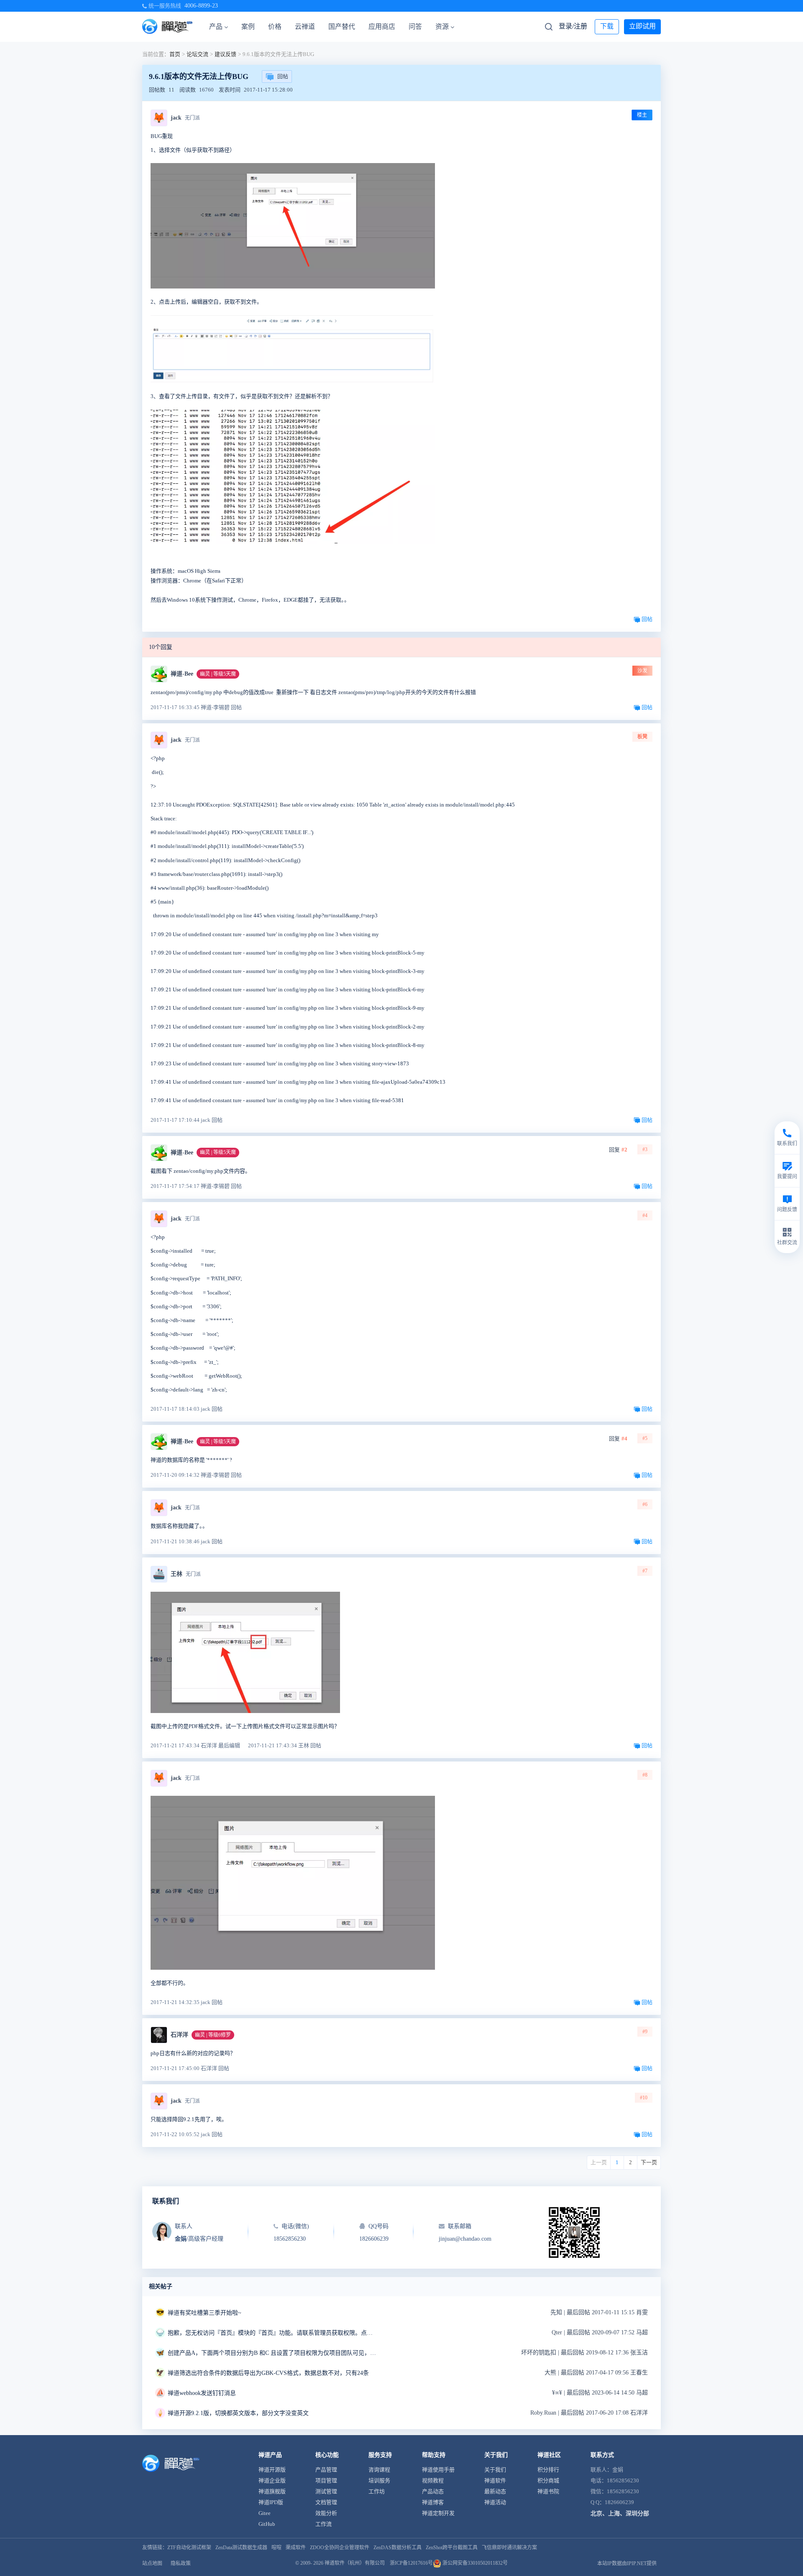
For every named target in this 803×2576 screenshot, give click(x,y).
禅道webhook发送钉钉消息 (202, 2393)
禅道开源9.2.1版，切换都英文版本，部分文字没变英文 (238, 2413)
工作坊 (377, 2491)
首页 (175, 54)
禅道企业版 (272, 2480)
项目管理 (326, 2480)
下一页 (649, 2162)
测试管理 (326, 2491)
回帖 (283, 76)
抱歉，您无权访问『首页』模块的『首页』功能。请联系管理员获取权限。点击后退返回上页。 (272, 2333)
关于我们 (495, 2470)
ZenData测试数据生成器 (241, 2548)
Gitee (265, 2513)
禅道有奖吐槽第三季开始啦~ (205, 2313)
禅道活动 (495, 2502)
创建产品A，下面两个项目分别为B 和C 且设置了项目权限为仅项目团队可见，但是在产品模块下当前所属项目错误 (272, 2353)
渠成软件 (296, 2548)
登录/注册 (573, 26)
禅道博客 (433, 2502)
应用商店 (382, 27)
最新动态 (495, 2491)
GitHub (267, 2524)
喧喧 (276, 2548)
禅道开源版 (272, 2470)
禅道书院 (548, 2491)
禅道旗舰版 (272, 2491)
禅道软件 (495, 2480)
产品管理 (326, 2470)
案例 (248, 27)
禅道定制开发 (438, 2513)
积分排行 (548, 2470)
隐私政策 (181, 2563)
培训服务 (379, 2480)
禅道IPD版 (271, 2502)
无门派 (192, 118)
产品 (216, 27)
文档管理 (326, 2502)
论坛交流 (197, 54)
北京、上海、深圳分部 (620, 2513)
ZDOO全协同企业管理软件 (340, 2548)
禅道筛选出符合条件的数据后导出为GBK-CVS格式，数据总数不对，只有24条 (268, 2373)
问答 (415, 27)
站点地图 (152, 2563)
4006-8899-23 (201, 6)
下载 (607, 26)
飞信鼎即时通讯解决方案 (509, 2548)
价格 (275, 27)
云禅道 (305, 27)
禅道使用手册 (438, 2470)
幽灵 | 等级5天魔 (218, 674)
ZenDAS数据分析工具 (398, 2548)
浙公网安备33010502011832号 (474, 2563)
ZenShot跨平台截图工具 (452, 2548)
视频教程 (433, 2480)
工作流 (324, 2524)
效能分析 (326, 2513)
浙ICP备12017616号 (411, 2563)
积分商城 (548, 2480)
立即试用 (642, 26)
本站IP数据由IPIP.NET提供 (627, 2563)
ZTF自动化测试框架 (189, 2548)
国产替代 (342, 27)
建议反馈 (225, 54)
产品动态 (433, 2491)
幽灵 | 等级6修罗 (213, 2035)
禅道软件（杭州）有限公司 (355, 2563)
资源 (442, 27)
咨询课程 (379, 2470)
